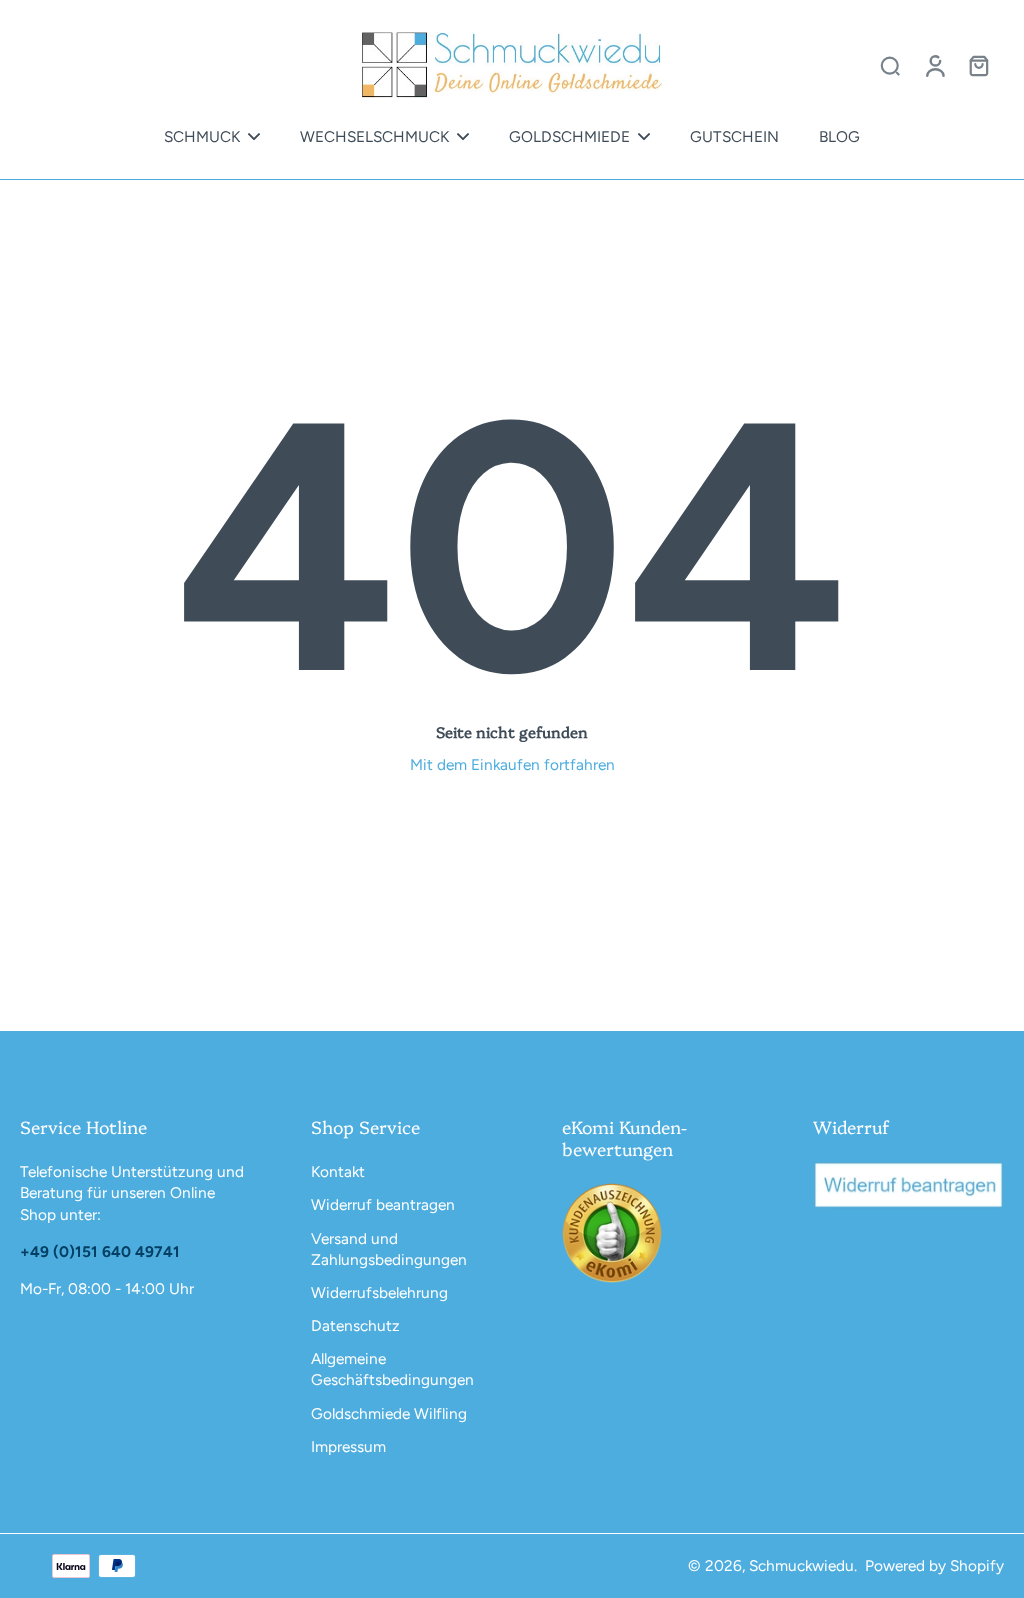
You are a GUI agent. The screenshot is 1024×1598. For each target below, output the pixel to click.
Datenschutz (355, 1325)
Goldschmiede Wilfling (389, 1413)
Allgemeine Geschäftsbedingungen (392, 1369)
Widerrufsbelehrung (379, 1292)
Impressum (348, 1446)
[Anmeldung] (934, 65)
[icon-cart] (978, 65)
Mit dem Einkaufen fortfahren (512, 764)
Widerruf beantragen (383, 1204)
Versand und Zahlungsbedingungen (389, 1249)
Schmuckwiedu (801, 1565)
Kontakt (338, 1171)
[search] (890, 65)
